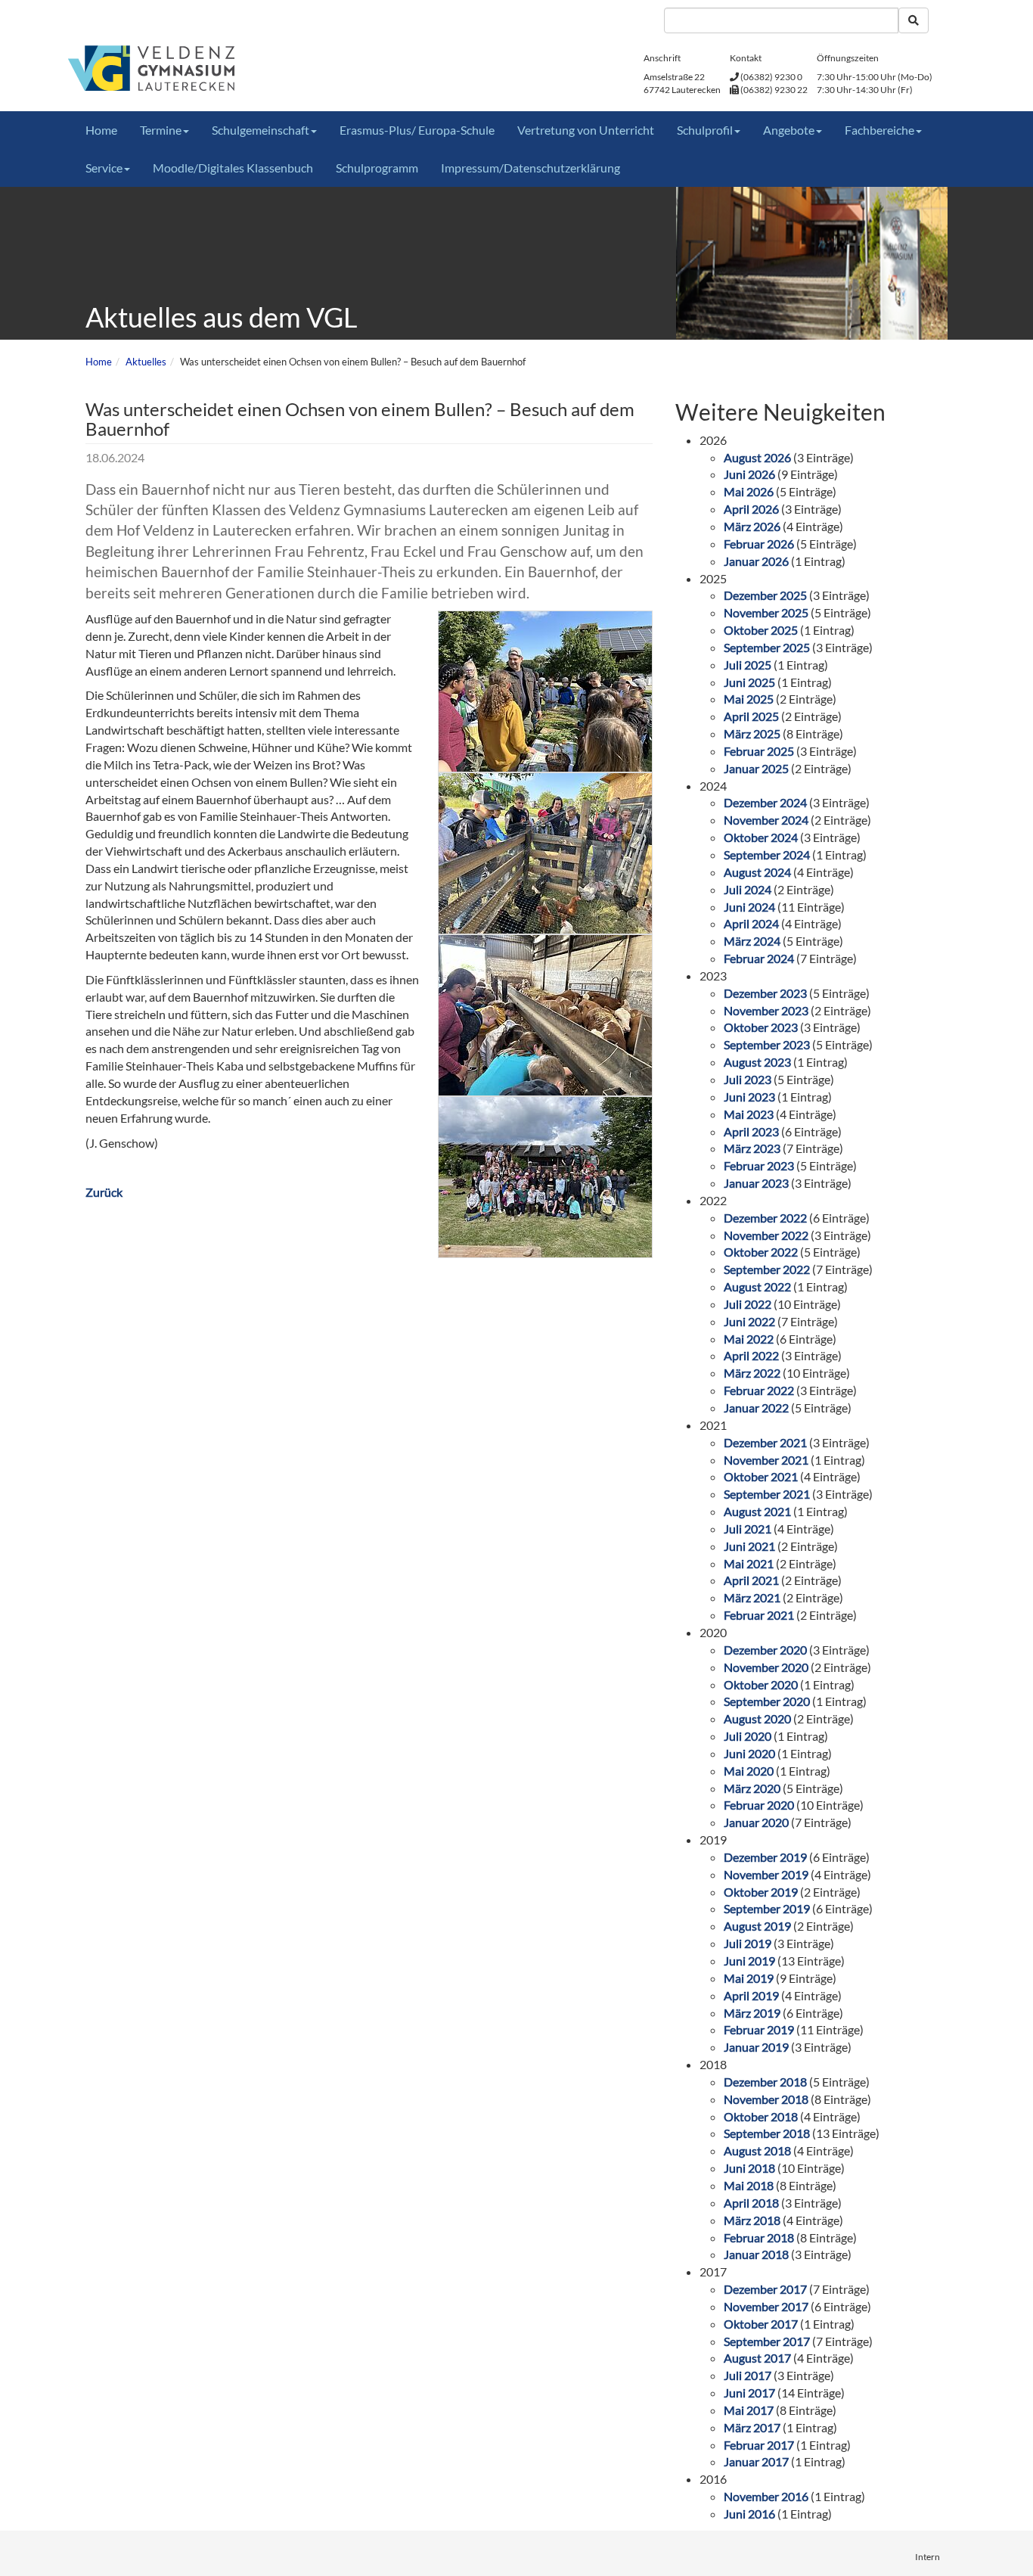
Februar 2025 (759, 751)
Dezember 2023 (765, 993)
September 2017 (767, 2341)
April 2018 (751, 2203)
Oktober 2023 (761, 1027)
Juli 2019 (748, 1943)
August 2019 (757, 1926)
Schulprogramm (377, 168)
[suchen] (914, 20)
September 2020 (767, 1701)
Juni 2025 (749, 682)
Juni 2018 (749, 2168)
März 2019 (752, 2013)
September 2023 (767, 1044)
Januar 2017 (756, 2461)
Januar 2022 (756, 1408)
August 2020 (757, 1718)
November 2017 (766, 2306)
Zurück (104, 1192)
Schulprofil (705, 130)
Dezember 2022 (765, 1218)
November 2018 (766, 2099)
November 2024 (766, 820)
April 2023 (751, 1131)
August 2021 (757, 1511)
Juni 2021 (749, 1546)
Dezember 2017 (765, 2289)
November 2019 (766, 1874)
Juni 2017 (749, 2393)
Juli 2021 (748, 1529)
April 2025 (751, 716)
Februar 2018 (759, 2237)
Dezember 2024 (765, 802)
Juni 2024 (749, 907)
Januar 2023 (756, 1183)
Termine (161, 130)
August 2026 (757, 457)
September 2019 (767, 1908)
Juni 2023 (749, 1097)
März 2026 (752, 526)
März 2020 (752, 1788)
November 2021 (766, 1460)
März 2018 (752, 2220)
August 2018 (757, 2150)
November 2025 (766, 612)
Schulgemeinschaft (261, 130)
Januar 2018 (756, 2254)
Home (101, 130)
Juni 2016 (749, 2514)
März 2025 (752, 733)
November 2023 (766, 1010)
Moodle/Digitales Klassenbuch (233, 168)
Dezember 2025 (765, 595)
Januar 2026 (756, 561)
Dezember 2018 (765, 2082)
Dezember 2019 (765, 1857)
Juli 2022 (748, 1304)
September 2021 (767, 1494)
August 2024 (757, 872)
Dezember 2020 (765, 1650)
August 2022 (757, 1286)
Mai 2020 (749, 1771)
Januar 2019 (756, 2047)
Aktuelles (146, 362)
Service (104, 168)
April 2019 (751, 1995)
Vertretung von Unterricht (586, 130)
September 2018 (767, 2133)
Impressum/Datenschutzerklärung (530, 168)
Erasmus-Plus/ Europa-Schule (417, 130)
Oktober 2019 (761, 1892)
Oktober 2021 (761, 1476)
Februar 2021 (759, 1615)
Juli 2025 (748, 665)
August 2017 (757, 2358)
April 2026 (751, 509)
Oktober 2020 (761, 1684)
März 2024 (752, 941)
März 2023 (752, 1148)
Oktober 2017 (761, 2324)
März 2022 (752, 1373)
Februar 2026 (759, 544)
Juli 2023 (748, 1079)
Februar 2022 (759, 1390)
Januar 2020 (756, 1822)
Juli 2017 (748, 2375)
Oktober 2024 (761, 837)
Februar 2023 (759, 1165)
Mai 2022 (749, 1339)
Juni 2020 (749, 1753)
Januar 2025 (756, 768)
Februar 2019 (759, 2029)
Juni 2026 (749, 474)
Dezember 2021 (765, 1442)
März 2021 (752, 1597)
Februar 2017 (759, 2445)
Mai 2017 (749, 2410)
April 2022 (751, 1355)
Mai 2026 (749, 491)
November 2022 (766, 1235)
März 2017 (752, 2427)
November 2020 (766, 1667)
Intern (928, 2557)
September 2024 (767, 855)
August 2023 (757, 1062)
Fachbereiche (879, 130)
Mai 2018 (749, 2185)
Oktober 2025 (761, 630)
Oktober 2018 (761, 2116)
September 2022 (767, 1269)
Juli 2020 (748, 1736)
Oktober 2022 (761, 1252)
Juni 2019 (749, 1961)
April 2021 (751, 1580)
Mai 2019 (749, 1978)
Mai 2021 (749, 1563)
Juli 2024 (748, 889)
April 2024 (751, 923)
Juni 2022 (749, 1321)
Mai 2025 (749, 699)
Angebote (789, 130)
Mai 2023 (749, 1114)
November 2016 (766, 2496)
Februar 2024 (759, 958)
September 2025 (767, 647)
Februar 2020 (759, 1805)
